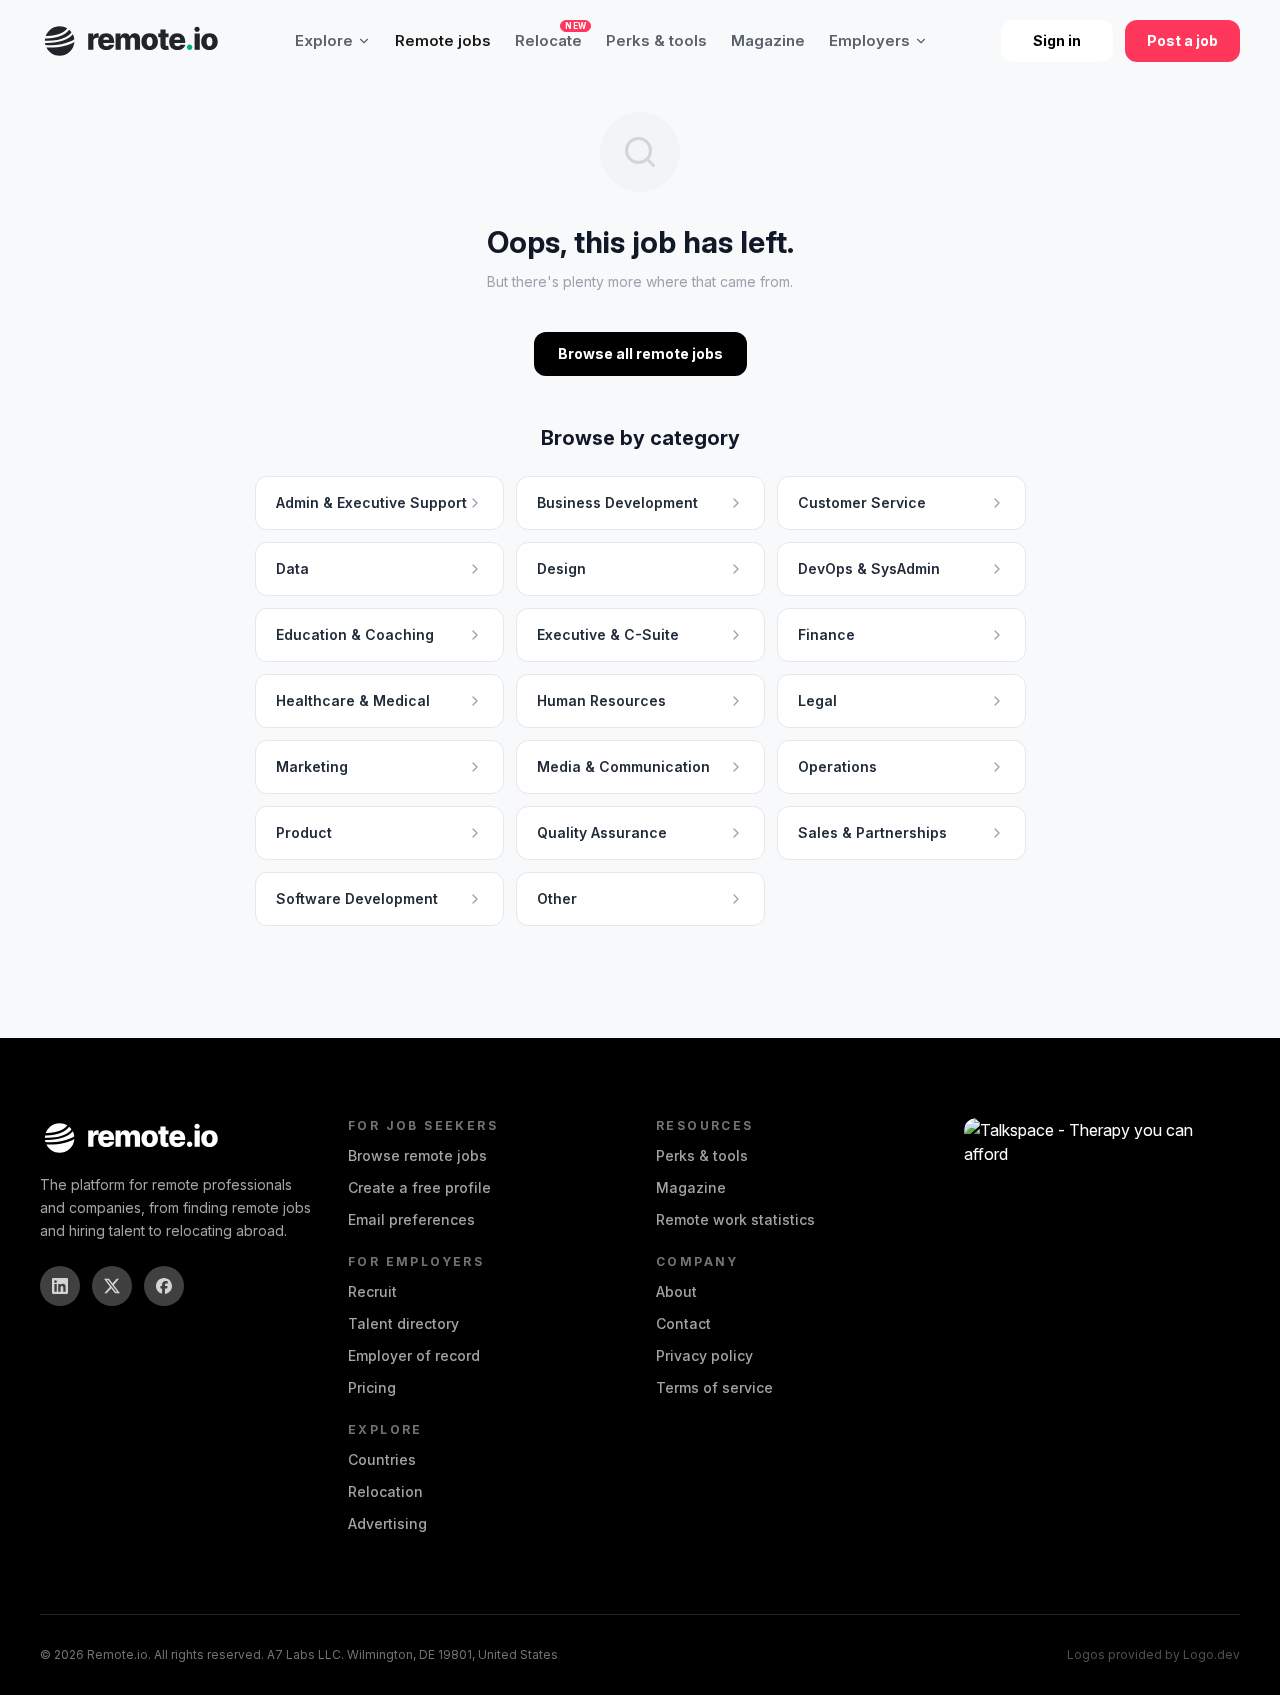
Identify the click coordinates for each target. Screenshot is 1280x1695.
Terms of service (714, 1387)
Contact (683, 1323)
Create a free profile (419, 1187)
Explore (324, 40)
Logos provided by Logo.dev (1153, 1654)
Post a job (1182, 40)
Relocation (385, 1491)
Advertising (387, 1523)
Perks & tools (656, 40)
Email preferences (411, 1219)
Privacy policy (704, 1355)
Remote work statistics (735, 1219)
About (676, 1291)
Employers (869, 40)
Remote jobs (443, 40)
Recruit (372, 1291)
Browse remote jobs (417, 1155)
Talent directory (403, 1323)
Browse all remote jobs (640, 353)
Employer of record (414, 1355)
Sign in (1057, 40)
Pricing (372, 1387)
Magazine (768, 40)
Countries (382, 1459)
